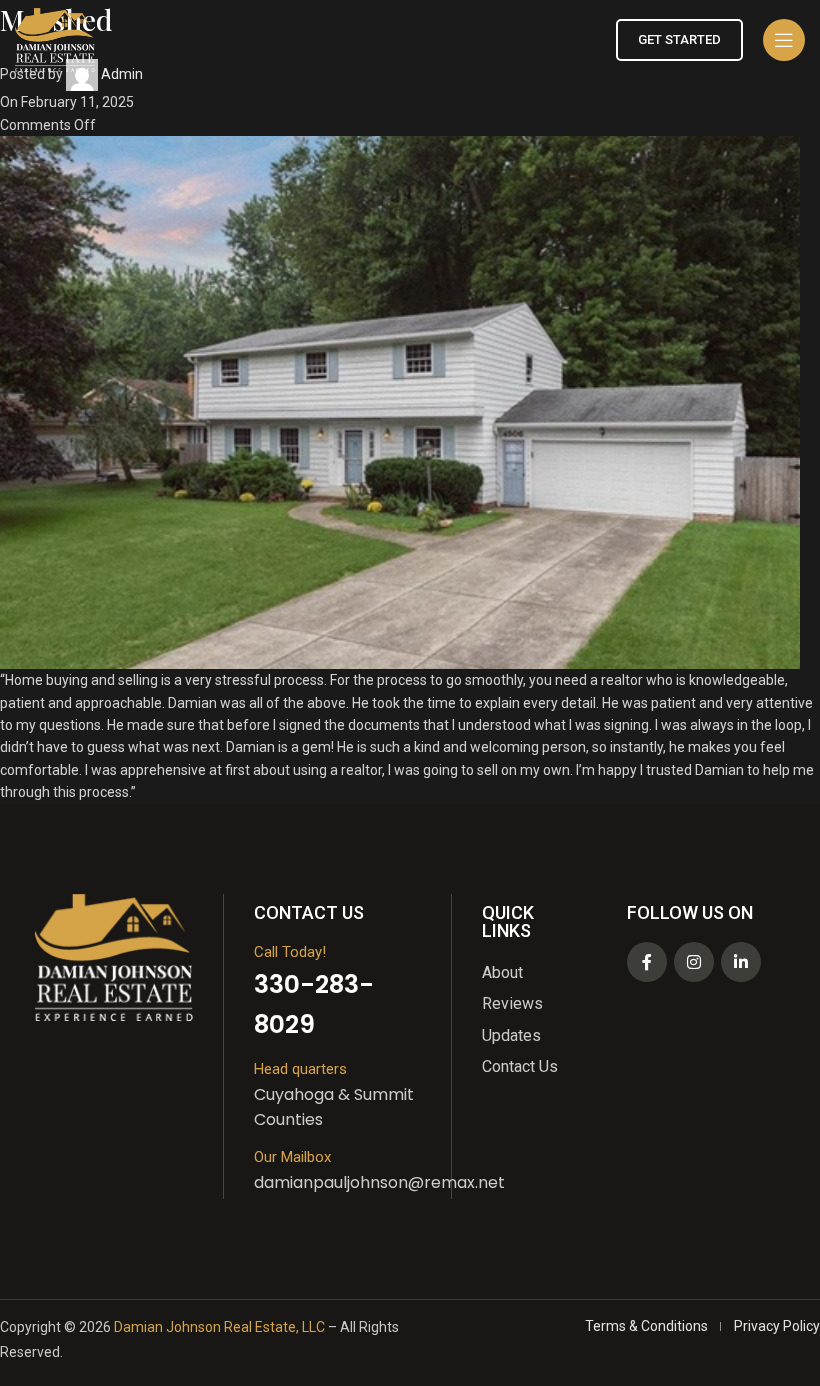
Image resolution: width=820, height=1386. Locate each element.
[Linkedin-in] (741, 962)
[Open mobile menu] (784, 40)
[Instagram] (694, 962)
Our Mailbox (292, 1157)
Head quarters (300, 1069)
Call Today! (290, 952)
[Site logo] (55, 39)
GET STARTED (679, 39)
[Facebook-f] (647, 962)
